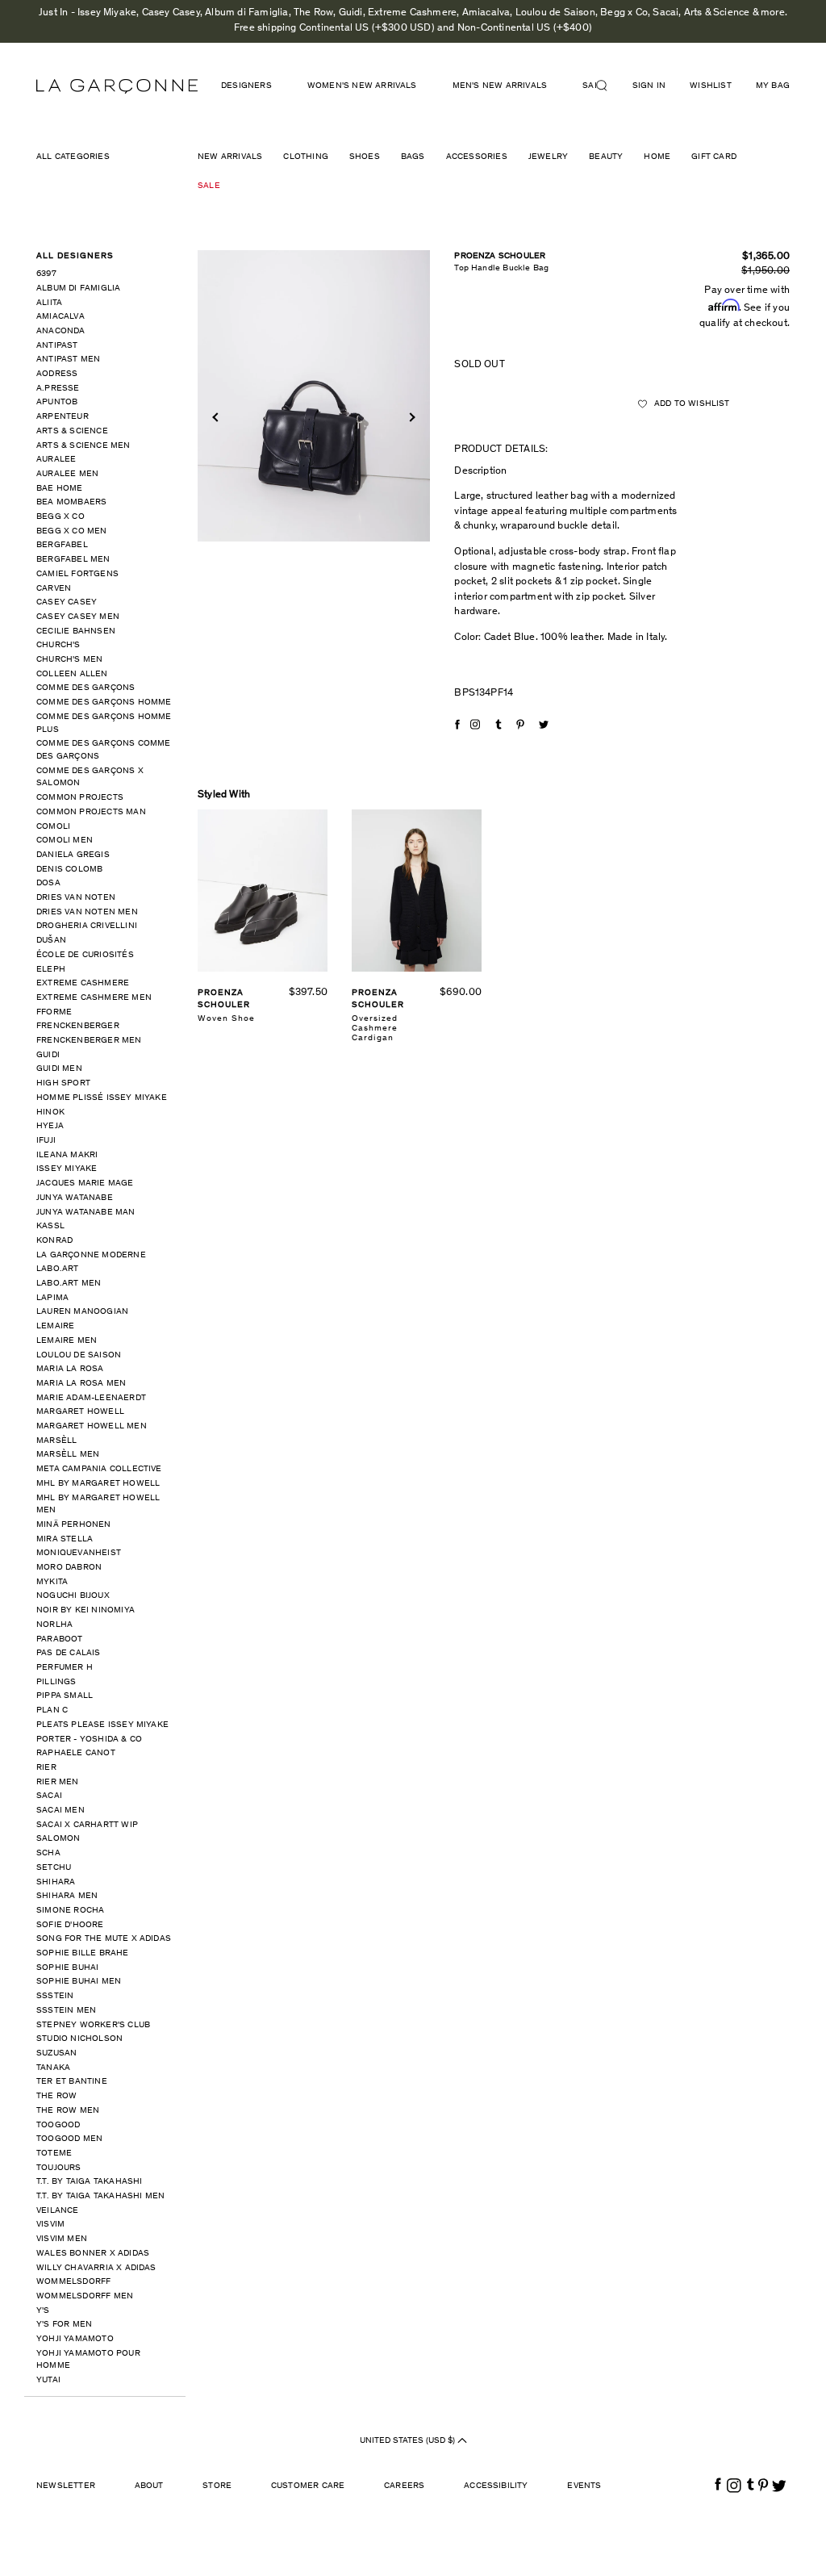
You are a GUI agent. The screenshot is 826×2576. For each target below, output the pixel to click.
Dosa (48, 883)
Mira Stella (65, 1539)
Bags (413, 157)
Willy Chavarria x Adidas (96, 2268)
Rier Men (58, 1782)
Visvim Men (62, 2239)
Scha (48, 1853)
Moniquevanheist (79, 1553)
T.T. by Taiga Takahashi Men (100, 2196)
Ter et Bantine (72, 2082)
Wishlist (711, 86)
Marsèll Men (68, 1455)
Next (411, 418)
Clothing (306, 157)
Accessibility (496, 2486)
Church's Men (69, 660)
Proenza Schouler (500, 256)
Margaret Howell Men (92, 1426)
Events (584, 2486)
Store (217, 2486)
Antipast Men (68, 360)
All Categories (73, 157)
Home (657, 157)
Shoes (365, 157)
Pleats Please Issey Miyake (102, 1725)
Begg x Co (60, 517)
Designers (246, 86)
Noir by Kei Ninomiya (86, 1610)
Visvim (50, 2225)
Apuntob (57, 402)
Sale (209, 186)
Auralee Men (67, 474)
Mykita (52, 1582)
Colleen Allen (72, 674)
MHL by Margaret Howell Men (98, 1505)
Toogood (58, 2125)
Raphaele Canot (76, 1753)
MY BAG (773, 86)
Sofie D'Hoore (70, 1925)
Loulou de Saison (79, 1355)
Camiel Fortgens (77, 574)
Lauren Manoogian (82, 1312)
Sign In (649, 86)
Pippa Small (65, 1696)
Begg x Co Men (72, 531)
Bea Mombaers (71, 502)
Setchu (54, 1868)
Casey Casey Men (78, 617)
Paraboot (60, 1639)
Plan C (52, 1710)
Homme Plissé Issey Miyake (102, 1098)
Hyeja (50, 1126)
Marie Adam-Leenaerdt (91, 1398)
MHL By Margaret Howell (98, 1484)
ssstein (55, 1996)
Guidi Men (59, 1069)
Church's (58, 645)
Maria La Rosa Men (81, 1384)
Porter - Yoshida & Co (89, 1740)
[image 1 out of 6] (314, 396)
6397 (46, 274)
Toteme (54, 2154)
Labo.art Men (69, 1284)
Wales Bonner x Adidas (93, 2254)
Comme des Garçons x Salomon (90, 778)
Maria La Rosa (70, 1369)
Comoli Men (65, 841)
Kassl (50, 1226)
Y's (43, 2311)
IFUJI (46, 1141)
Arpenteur (63, 417)
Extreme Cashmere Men (94, 998)
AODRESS (57, 374)
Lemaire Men (67, 1341)
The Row (56, 2096)
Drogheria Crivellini (87, 926)
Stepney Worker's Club (93, 2025)
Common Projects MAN (91, 812)
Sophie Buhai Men (79, 1982)
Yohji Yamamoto (75, 2339)
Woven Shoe (226, 1019)
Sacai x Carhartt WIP (87, 1825)
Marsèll (56, 1441)
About (149, 2486)
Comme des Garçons (86, 688)
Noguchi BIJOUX (73, 1596)
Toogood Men (69, 2139)
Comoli (53, 827)
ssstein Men (66, 2011)
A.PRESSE (58, 389)
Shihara (56, 1882)
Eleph (51, 970)
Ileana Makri (67, 1155)
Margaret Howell (80, 1412)
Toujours (59, 2168)
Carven (54, 589)
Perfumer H (65, 1668)
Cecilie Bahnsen (76, 631)
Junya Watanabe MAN (86, 1213)
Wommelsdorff (73, 2282)
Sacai (49, 1796)
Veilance (58, 2211)
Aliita (49, 303)
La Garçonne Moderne (91, 1255)
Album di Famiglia (78, 289)
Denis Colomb (69, 870)
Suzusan (56, 2053)
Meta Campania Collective (99, 1469)
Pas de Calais (69, 1653)
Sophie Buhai (67, 1968)
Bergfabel (62, 545)
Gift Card (714, 157)
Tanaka (53, 2068)
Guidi (48, 1055)
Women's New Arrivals (362, 86)
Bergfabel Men (73, 560)
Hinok (50, 1112)
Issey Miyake (67, 1169)
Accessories (477, 157)
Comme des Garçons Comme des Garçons (104, 750)
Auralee (56, 460)
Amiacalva (60, 317)
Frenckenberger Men (89, 1041)
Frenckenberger (78, 1026)
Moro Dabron (69, 1568)
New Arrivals (230, 157)
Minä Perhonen (74, 1525)
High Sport (63, 1083)
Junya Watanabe (75, 1198)
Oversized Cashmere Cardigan (375, 1029)
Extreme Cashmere (83, 983)
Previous (217, 418)
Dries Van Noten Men (87, 912)
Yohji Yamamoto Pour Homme (88, 2360)
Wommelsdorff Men (85, 2296)
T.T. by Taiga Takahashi (90, 2182)
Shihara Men (67, 1896)
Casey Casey (67, 602)
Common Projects (80, 798)
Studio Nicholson (79, 2039)
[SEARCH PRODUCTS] (608, 86)
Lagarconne (117, 86)
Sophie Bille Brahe (83, 1953)
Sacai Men (60, 1811)
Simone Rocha (70, 1911)
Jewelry (548, 157)
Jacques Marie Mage (85, 1183)
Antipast (57, 346)
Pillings (56, 1682)
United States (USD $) (409, 2441)
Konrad (54, 1241)
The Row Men (68, 2111)
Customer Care (308, 2486)
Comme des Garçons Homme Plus (104, 723)
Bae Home (60, 489)
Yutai (48, 2380)
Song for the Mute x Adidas (104, 1939)
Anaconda (61, 331)
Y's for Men (64, 2325)
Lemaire (55, 1326)
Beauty (606, 157)
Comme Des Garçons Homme (104, 703)
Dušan (51, 941)
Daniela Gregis (73, 855)
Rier (46, 1768)
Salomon (58, 1839)
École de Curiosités (85, 955)
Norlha (54, 1625)
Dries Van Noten (76, 898)
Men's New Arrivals (500, 86)
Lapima (52, 1298)
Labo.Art (58, 1269)
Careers (404, 2486)
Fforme (54, 1012)
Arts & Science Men (83, 446)
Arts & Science (72, 431)
